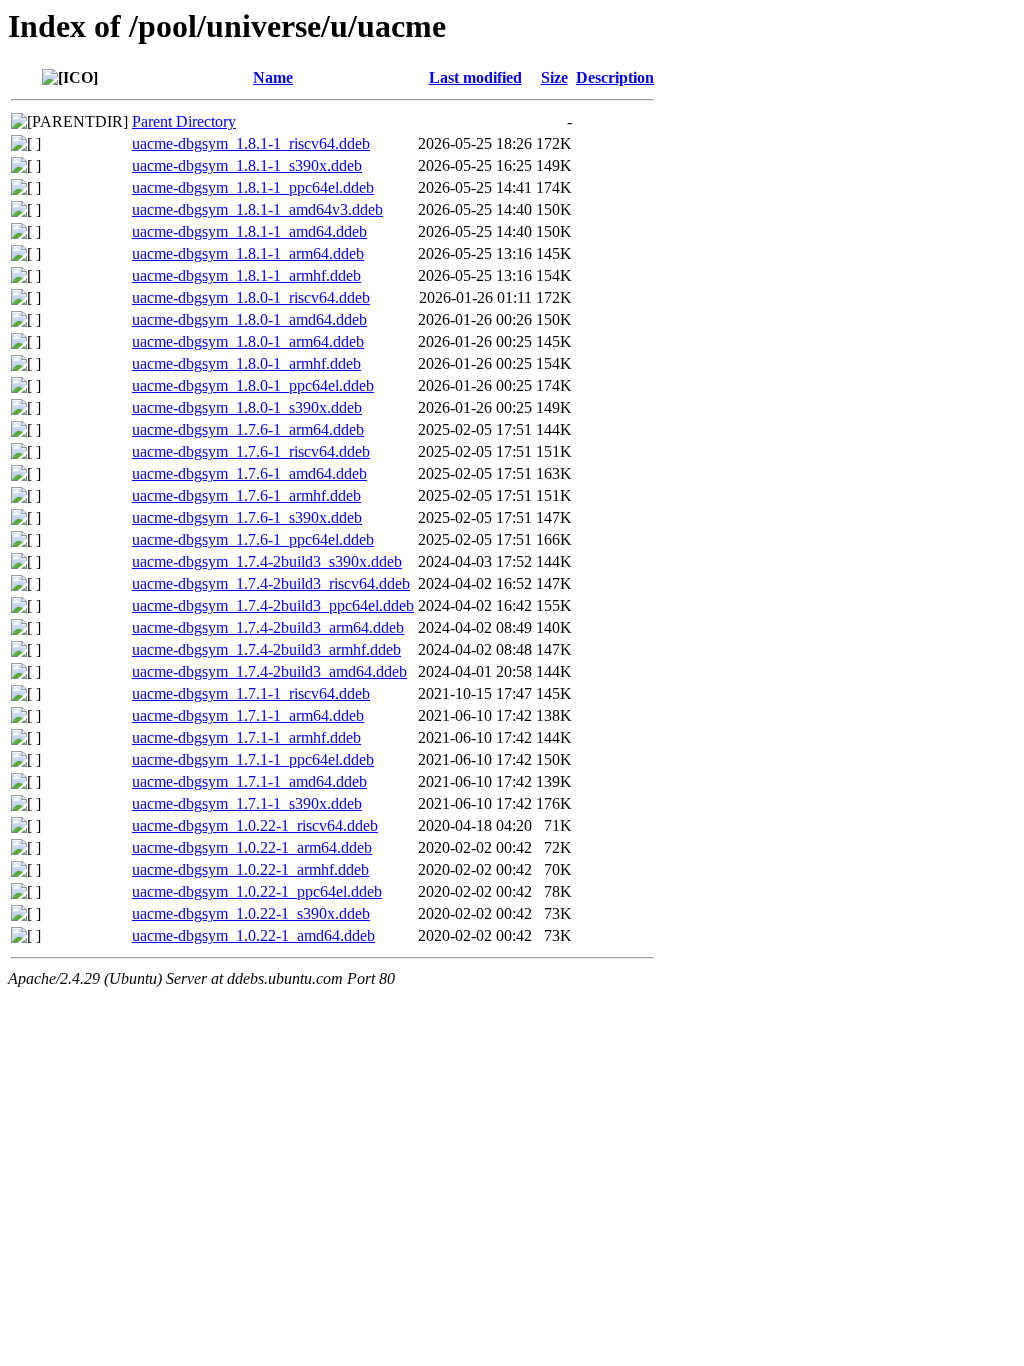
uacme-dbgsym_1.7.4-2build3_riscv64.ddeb (271, 583)
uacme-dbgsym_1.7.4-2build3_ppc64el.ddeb (273, 605)
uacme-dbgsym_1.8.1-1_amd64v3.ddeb (257, 209)
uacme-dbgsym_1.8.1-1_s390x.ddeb (247, 165)
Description (615, 77)
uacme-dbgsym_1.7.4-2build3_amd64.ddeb (269, 671)
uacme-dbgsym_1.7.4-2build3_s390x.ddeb (267, 561)
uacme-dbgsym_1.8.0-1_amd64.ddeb (249, 319)
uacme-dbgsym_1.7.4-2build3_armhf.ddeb (266, 649)
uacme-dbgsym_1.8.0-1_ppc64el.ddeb (253, 385)
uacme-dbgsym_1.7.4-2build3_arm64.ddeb (268, 627)
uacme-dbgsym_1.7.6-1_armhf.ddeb (246, 495)
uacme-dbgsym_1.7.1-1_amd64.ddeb (249, 781)
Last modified (475, 77)
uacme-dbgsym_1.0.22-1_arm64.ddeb (252, 847)
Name (273, 77)
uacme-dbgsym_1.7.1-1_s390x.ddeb (247, 803)
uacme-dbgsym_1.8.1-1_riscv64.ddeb (251, 143)
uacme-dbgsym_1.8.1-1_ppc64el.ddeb (253, 187)
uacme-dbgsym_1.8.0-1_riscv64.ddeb (251, 297)
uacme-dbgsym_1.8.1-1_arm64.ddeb (248, 253)
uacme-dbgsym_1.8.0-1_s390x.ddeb (247, 407)
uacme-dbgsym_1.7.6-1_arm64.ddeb (248, 429)
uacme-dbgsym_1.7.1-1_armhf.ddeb (246, 737)
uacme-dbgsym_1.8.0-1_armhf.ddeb (246, 363)
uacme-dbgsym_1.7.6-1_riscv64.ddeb (251, 451)
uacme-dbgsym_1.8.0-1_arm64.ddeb (248, 341)
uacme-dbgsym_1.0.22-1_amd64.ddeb (253, 935)
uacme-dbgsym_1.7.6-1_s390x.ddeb (247, 517)
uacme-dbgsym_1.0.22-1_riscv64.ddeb (255, 825)
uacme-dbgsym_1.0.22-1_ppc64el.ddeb (257, 891)
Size (554, 77)
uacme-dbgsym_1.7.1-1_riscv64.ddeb (251, 693)
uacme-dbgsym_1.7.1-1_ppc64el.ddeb (253, 759)
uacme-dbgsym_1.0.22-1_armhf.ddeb (250, 869)
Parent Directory (184, 121)
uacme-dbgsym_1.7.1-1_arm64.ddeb (248, 715)
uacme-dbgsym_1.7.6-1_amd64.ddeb (249, 473)
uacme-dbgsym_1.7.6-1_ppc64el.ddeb (253, 539)
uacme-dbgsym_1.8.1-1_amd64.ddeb (249, 231)
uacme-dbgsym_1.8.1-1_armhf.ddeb (246, 275)
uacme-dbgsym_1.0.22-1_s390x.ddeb (251, 913)
